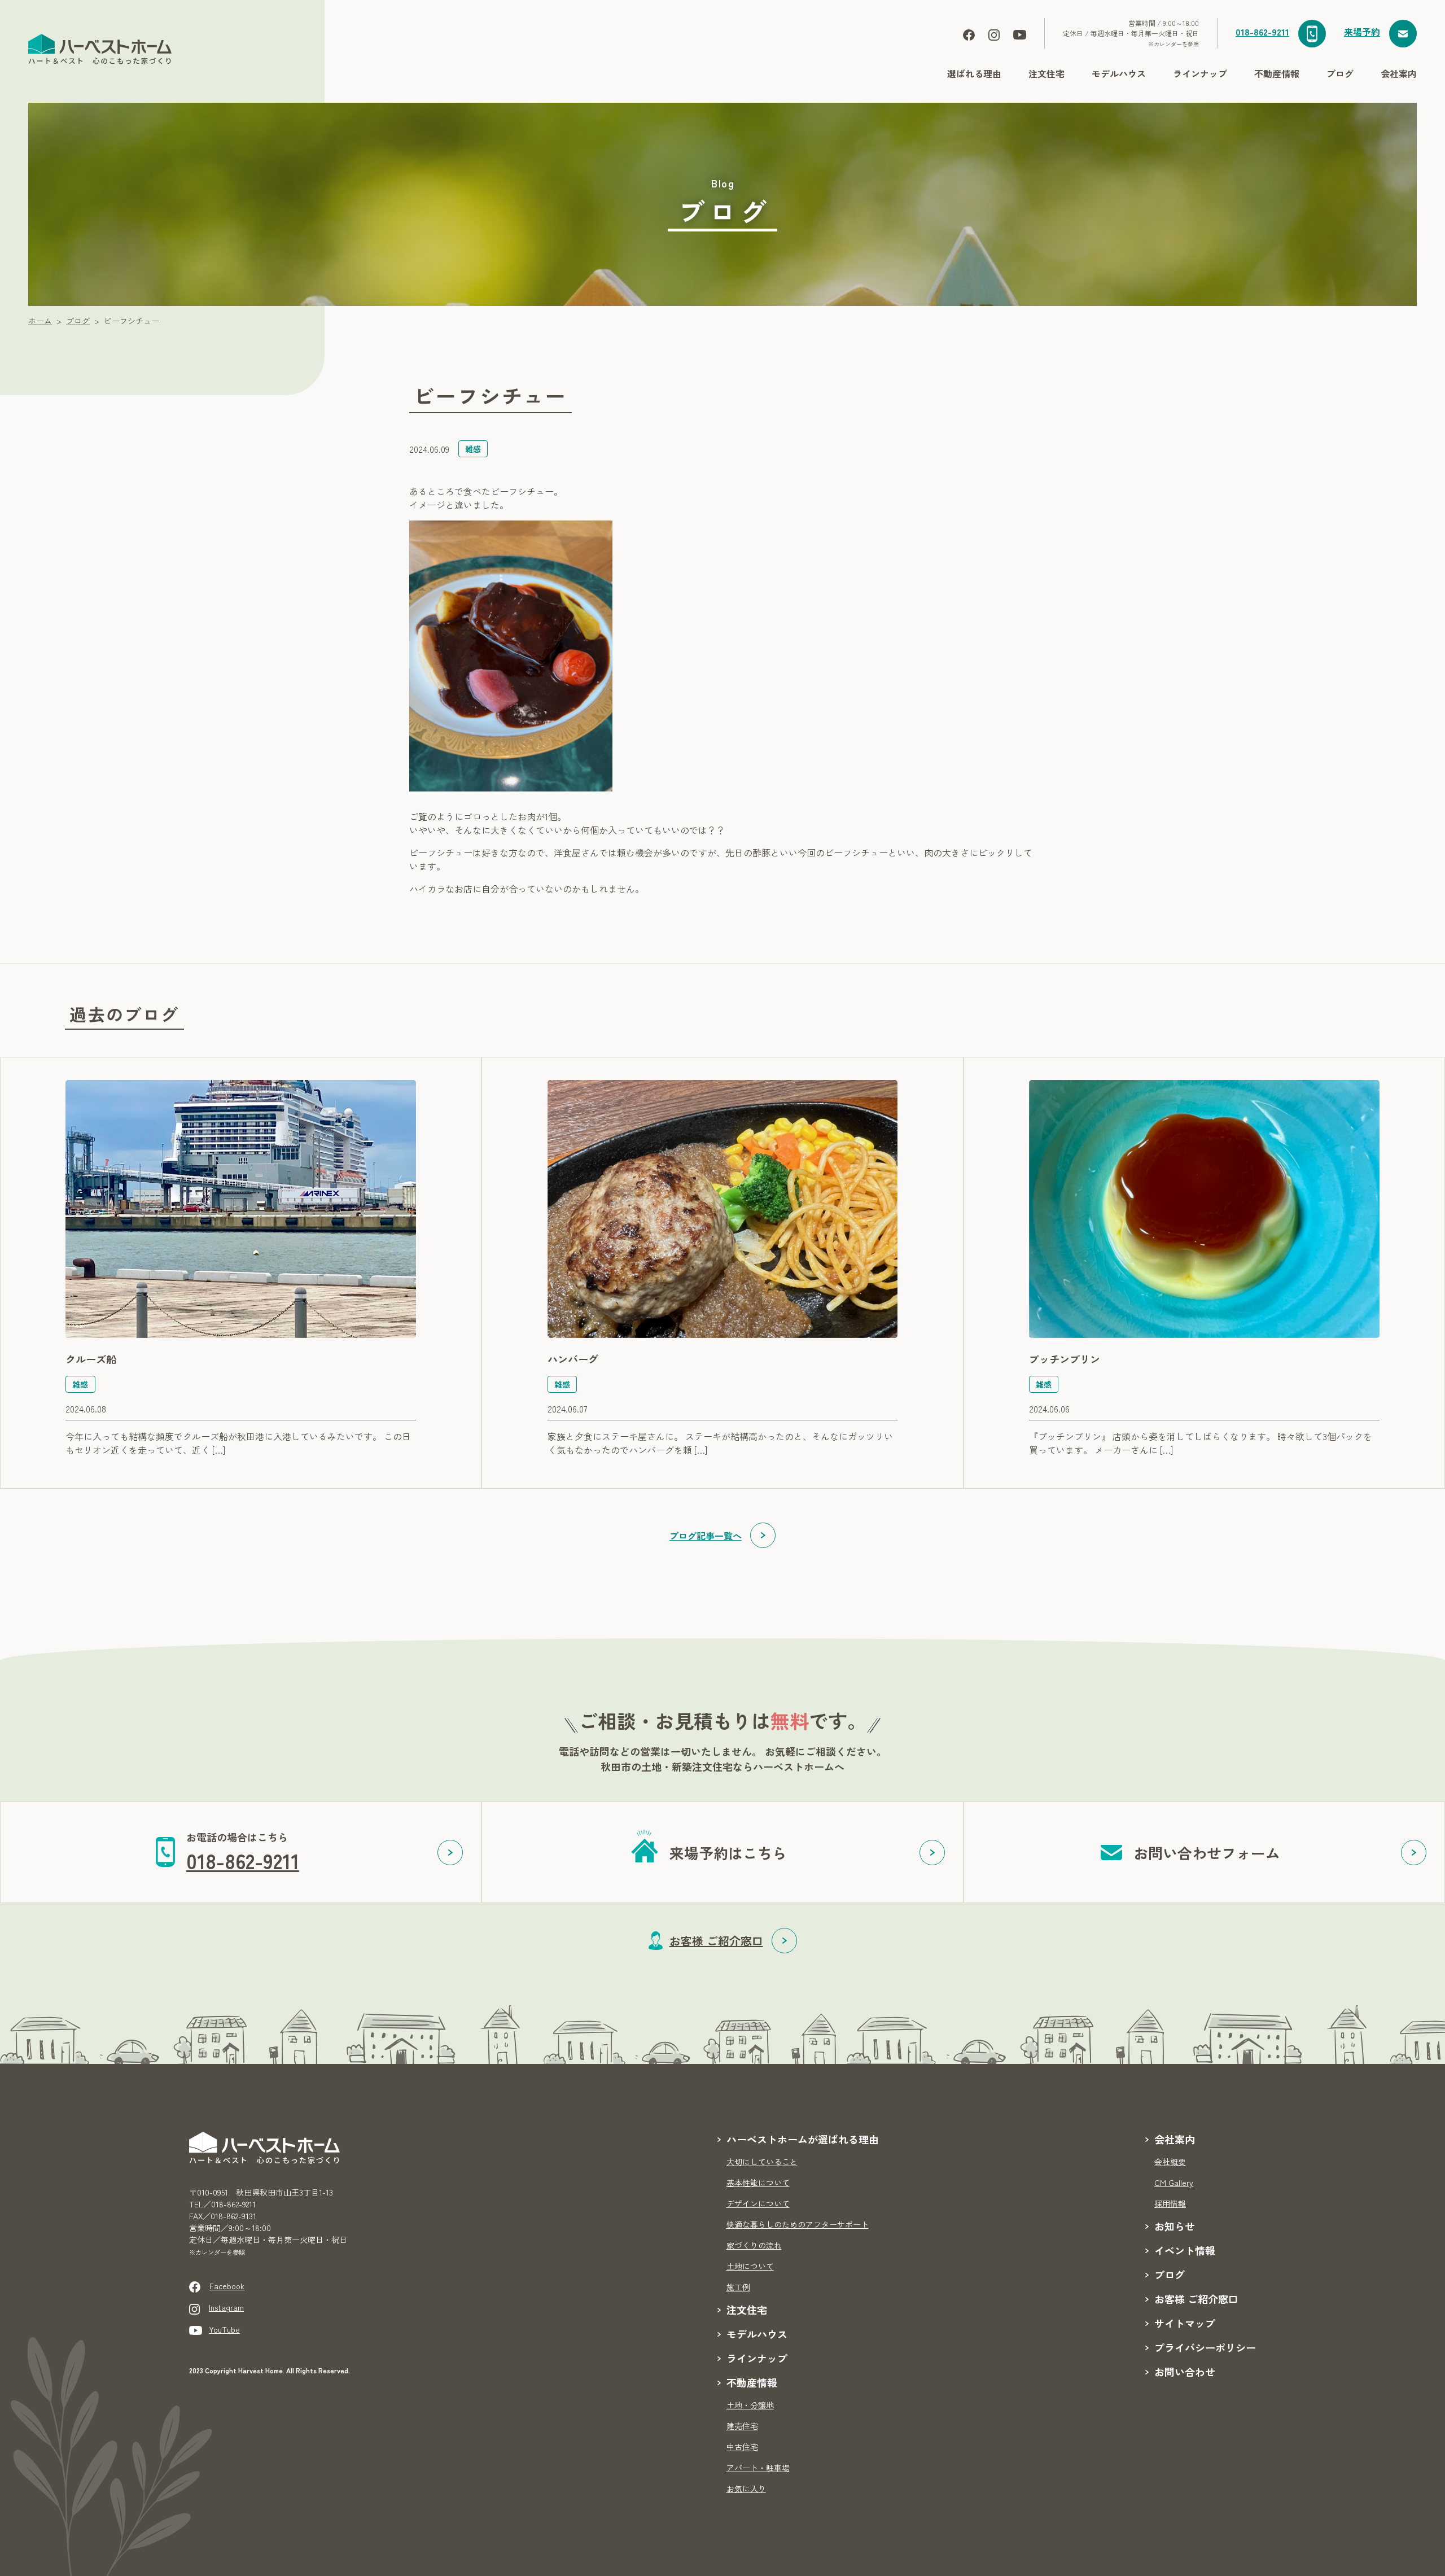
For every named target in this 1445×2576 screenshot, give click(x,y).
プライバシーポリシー (1205, 2347)
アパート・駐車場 (758, 2468)
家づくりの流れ (754, 2245)
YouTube (224, 2329)
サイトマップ (1185, 2323)
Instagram (226, 2307)
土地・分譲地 (750, 2405)
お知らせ (1175, 2226)
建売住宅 (742, 2426)
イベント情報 (1185, 2250)
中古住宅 (742, 2447)
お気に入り (746, 2488)
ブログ (1340, 73)
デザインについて (758, 2203)
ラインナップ (1200, 73)
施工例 (738, 2287)
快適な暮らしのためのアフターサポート (798, 2224)
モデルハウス (1119, 73)
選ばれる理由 (974, 73)
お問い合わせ (1185, 2372)
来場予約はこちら (728, 1853)
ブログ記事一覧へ (706, 1536)
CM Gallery (1174, 2183)
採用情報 (1170, 2203)
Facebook (227, 2286)
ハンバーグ (573, 1359)
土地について (750, 2266)
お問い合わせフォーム (1207, 1853)
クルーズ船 (91, 1359)
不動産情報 (1277, 73)
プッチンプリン (1065, 1359)
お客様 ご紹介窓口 (716, 1941)
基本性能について (758, 2183)
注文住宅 (1046, 73)
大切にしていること (762, 2162)
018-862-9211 (1262, 32)
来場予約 (1362, 32)
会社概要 (1170, 2162)
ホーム (40, 321)
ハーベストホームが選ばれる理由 (803, 2139)
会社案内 (1399, 73)
